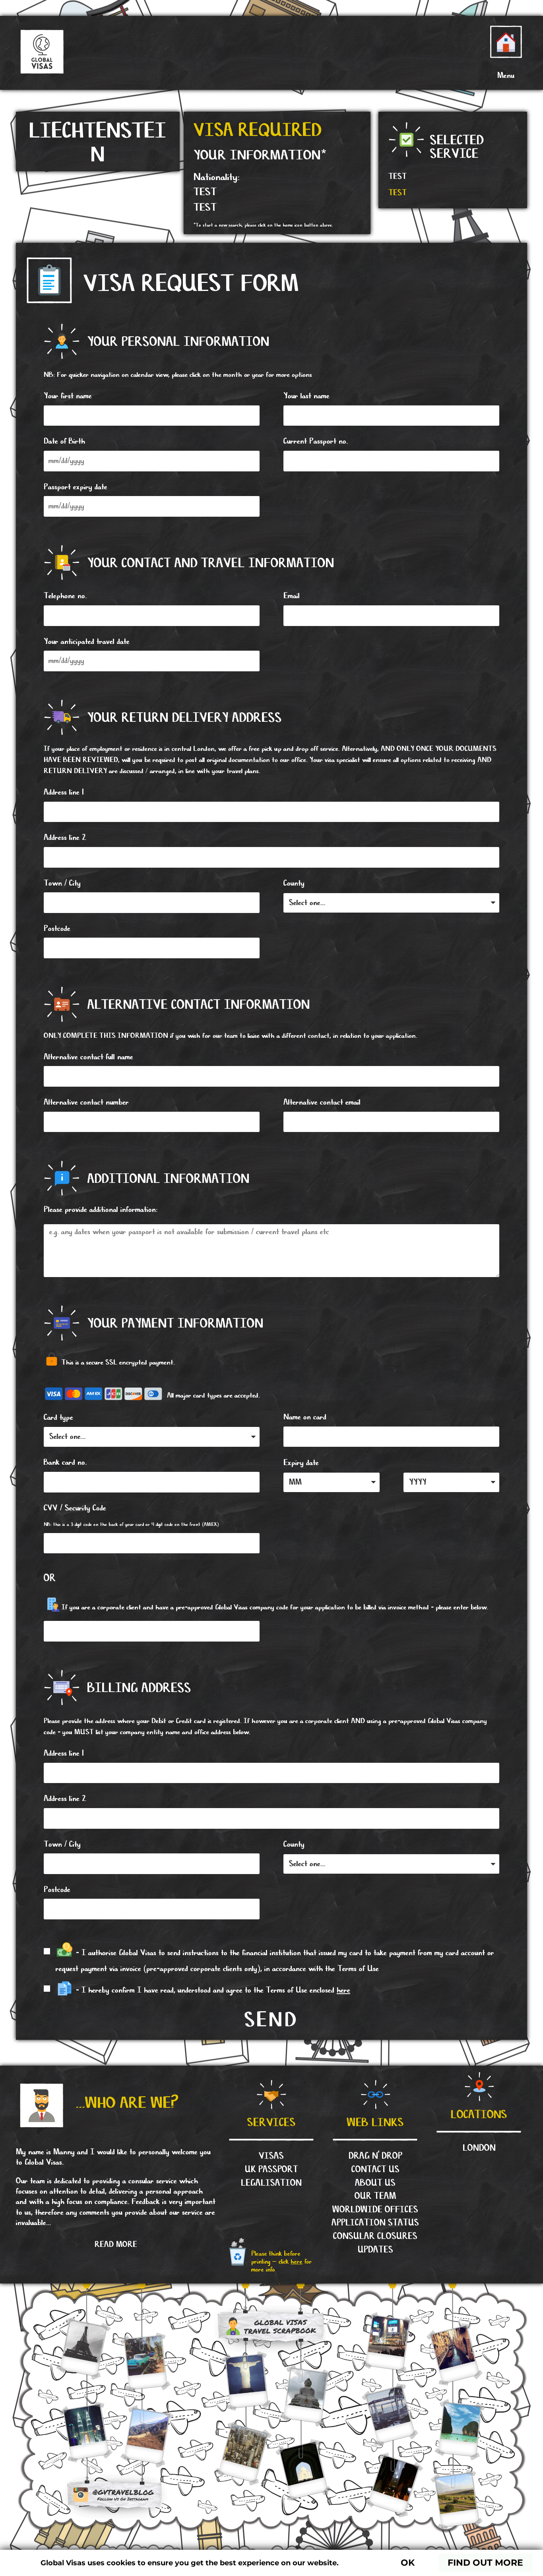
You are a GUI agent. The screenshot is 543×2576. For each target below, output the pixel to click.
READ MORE (116, 2245)
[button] (506, 76)
